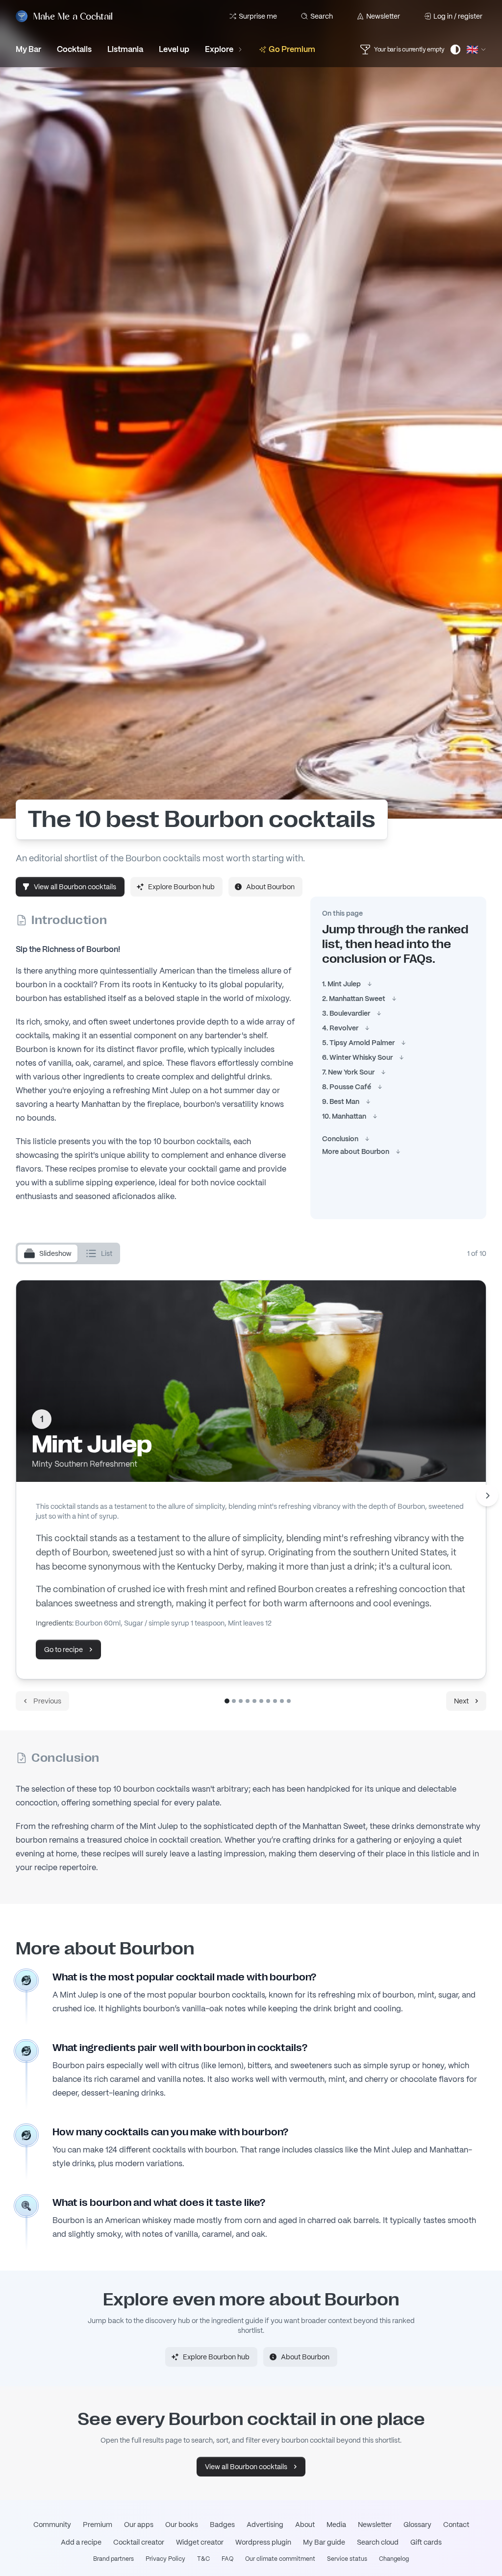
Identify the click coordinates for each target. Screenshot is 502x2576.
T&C (203, 2559)
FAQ (227, 2559)
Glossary (417, 2525)
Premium (98, 2525)
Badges (222, 2525)
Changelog (394, 2559)
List (107, 1253)
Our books (182, 2525)
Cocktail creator (139, 2542)
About (305, 2525)
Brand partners (113, 2559)
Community (52, 2525)
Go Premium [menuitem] (292, 49)
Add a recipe (81, 2542)
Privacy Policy (165, 2559)
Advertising (265, 2525)
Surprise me (258, 16)
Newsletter (383, 16)
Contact (456, 2525)
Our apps (139, 2525)
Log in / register (458, 16)
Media (336, 2525)
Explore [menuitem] (219, 49)
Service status (347, 2559)
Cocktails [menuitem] (74, 49)
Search (322, 16)
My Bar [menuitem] (28, 49)
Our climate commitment (280, 2559)
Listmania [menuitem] (125, 49)
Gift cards (426, 2542)
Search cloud (378, 2542)
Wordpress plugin (263, 2542)
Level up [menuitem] (174, 49)
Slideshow (55, 1253)
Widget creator (200, 2542)
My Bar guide (324, 2542)
